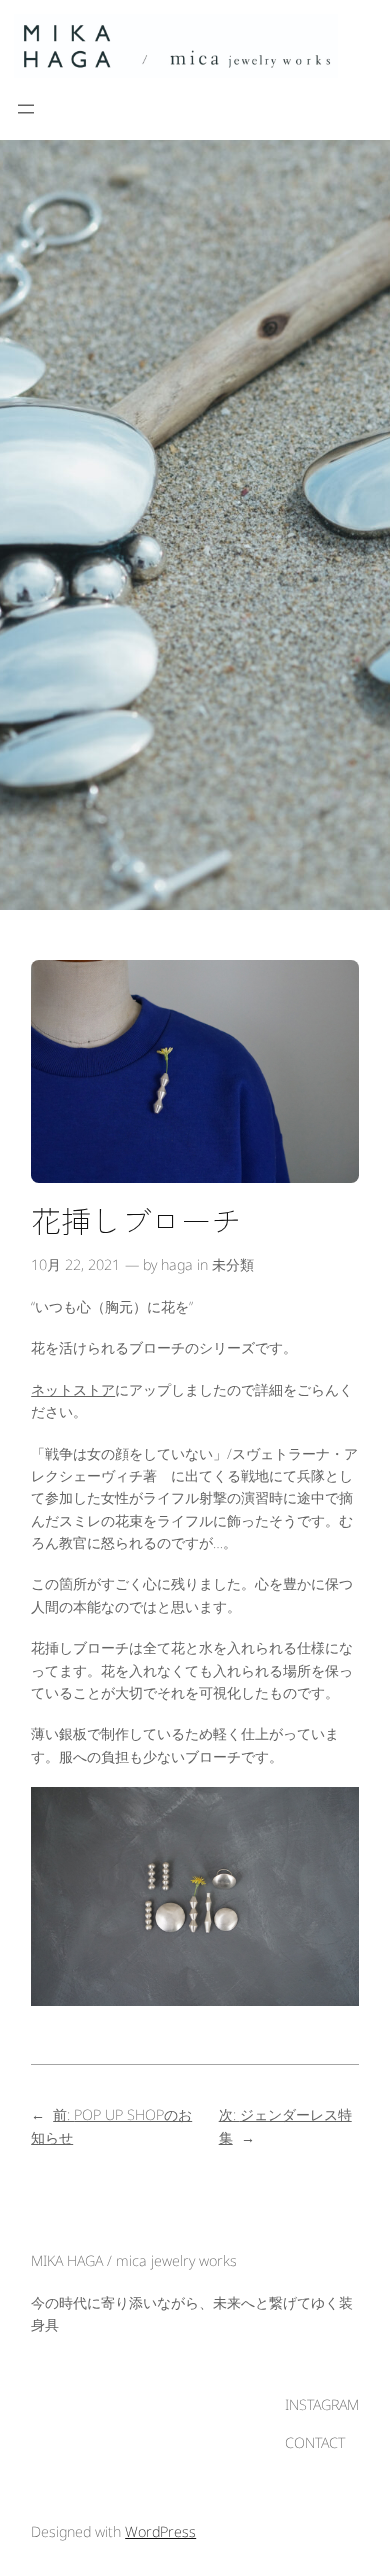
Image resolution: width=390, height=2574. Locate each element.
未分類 (233, 1264)
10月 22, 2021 (75, 1264)
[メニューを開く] (26, 109)
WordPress (160, 2531)
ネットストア (73, 1389)
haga (177, 1264)
